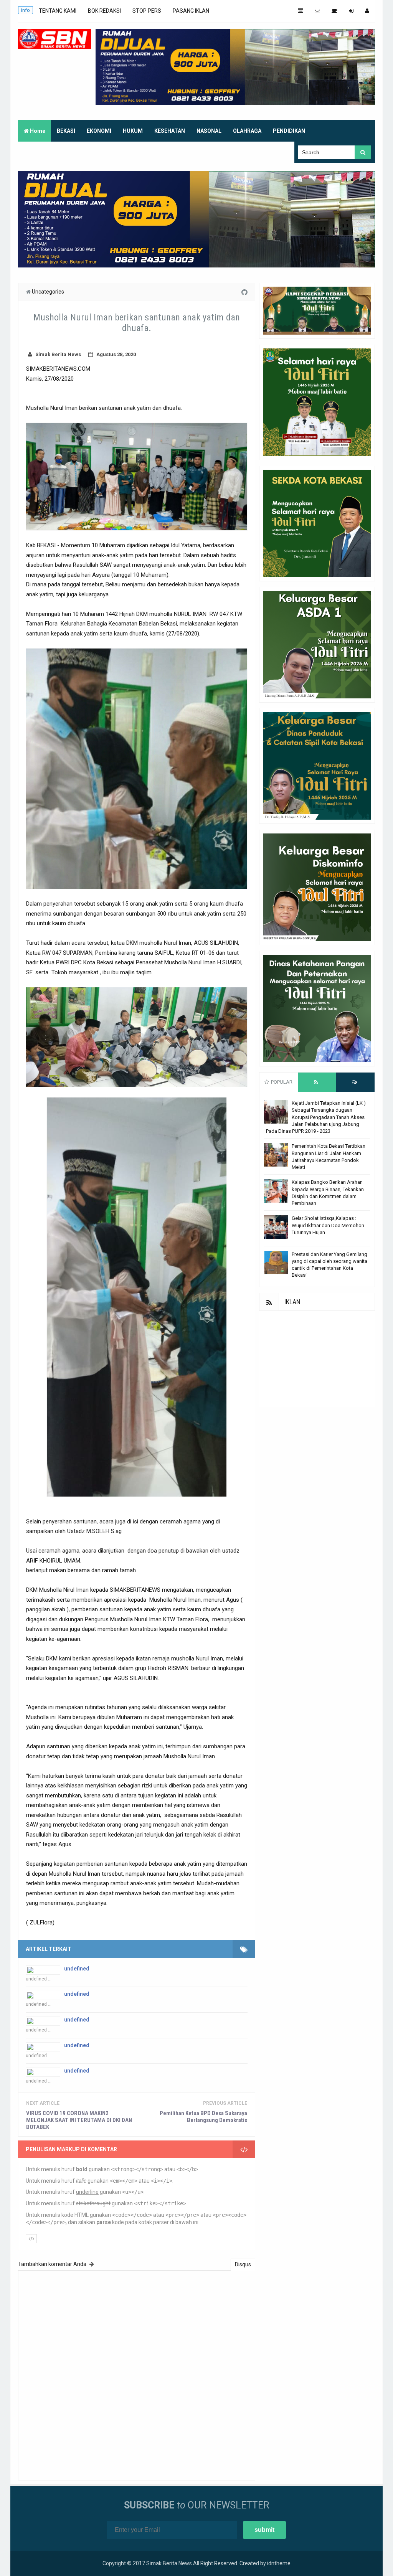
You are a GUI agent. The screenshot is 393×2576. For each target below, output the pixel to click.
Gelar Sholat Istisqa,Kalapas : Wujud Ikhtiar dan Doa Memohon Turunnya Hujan (328, 1225)
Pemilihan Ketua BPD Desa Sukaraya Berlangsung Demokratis (203, 2117)
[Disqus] (137, 2374)
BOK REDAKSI (104, 11)
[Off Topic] (334, 11)
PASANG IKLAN (191, 11)
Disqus (243, 2264)
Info (26, 10)
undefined (77, 1969)
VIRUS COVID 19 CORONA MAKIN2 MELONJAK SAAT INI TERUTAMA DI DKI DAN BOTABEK (79, 2120)
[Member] (367, 11)
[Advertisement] (317, 1359)
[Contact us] (317, 11)
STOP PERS (147, 11)
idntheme (279, 2563)
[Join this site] (351, 11)
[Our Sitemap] (301, 11)
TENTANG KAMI (58, 11)
